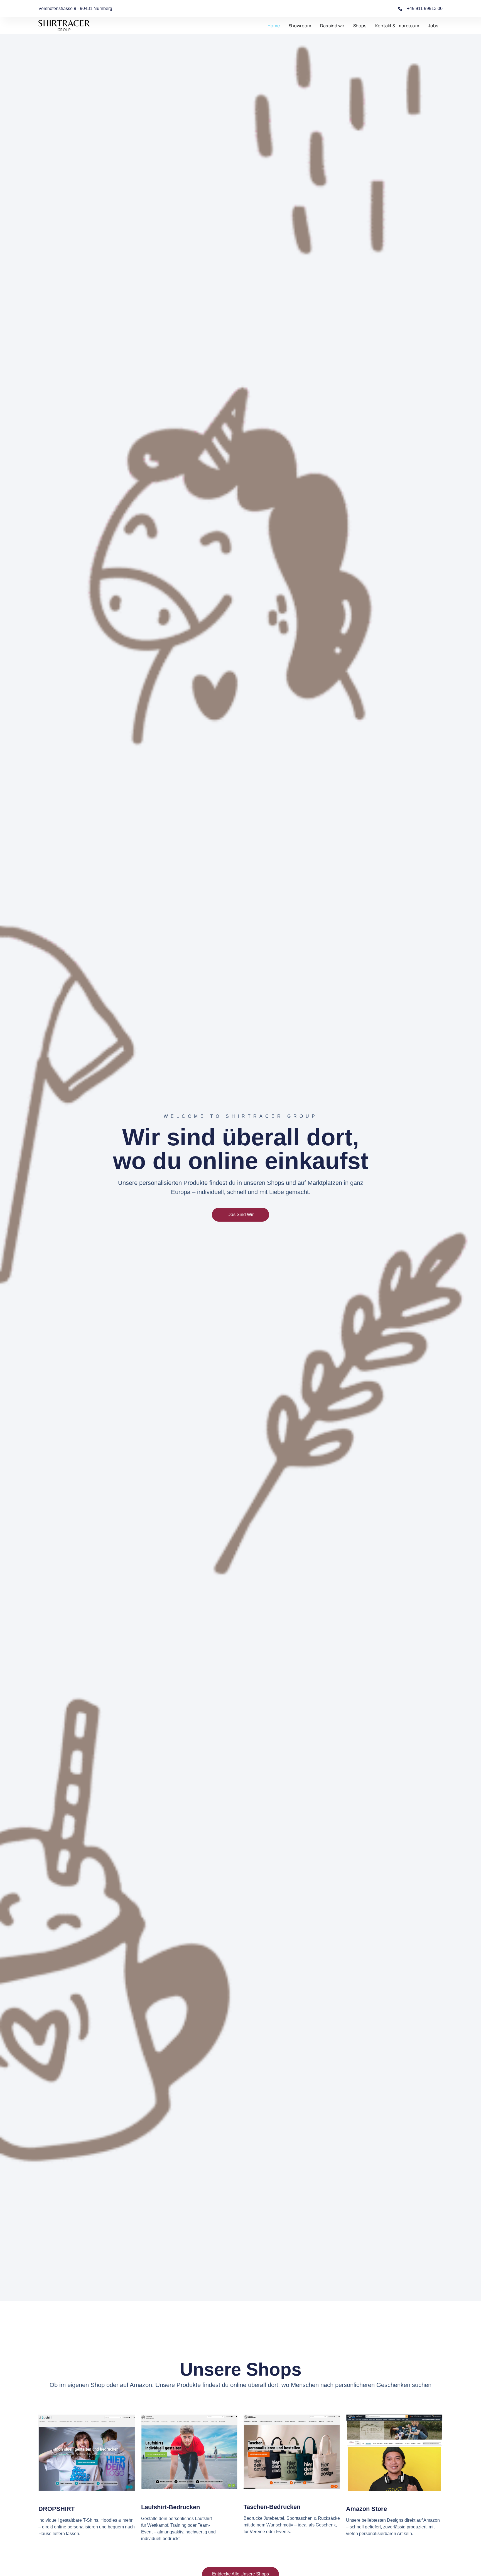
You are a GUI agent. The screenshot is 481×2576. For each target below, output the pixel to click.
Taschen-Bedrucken (272, 2507)
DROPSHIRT (57, 2509)
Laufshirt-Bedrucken (170, 2507)
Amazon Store (366, 2509)
